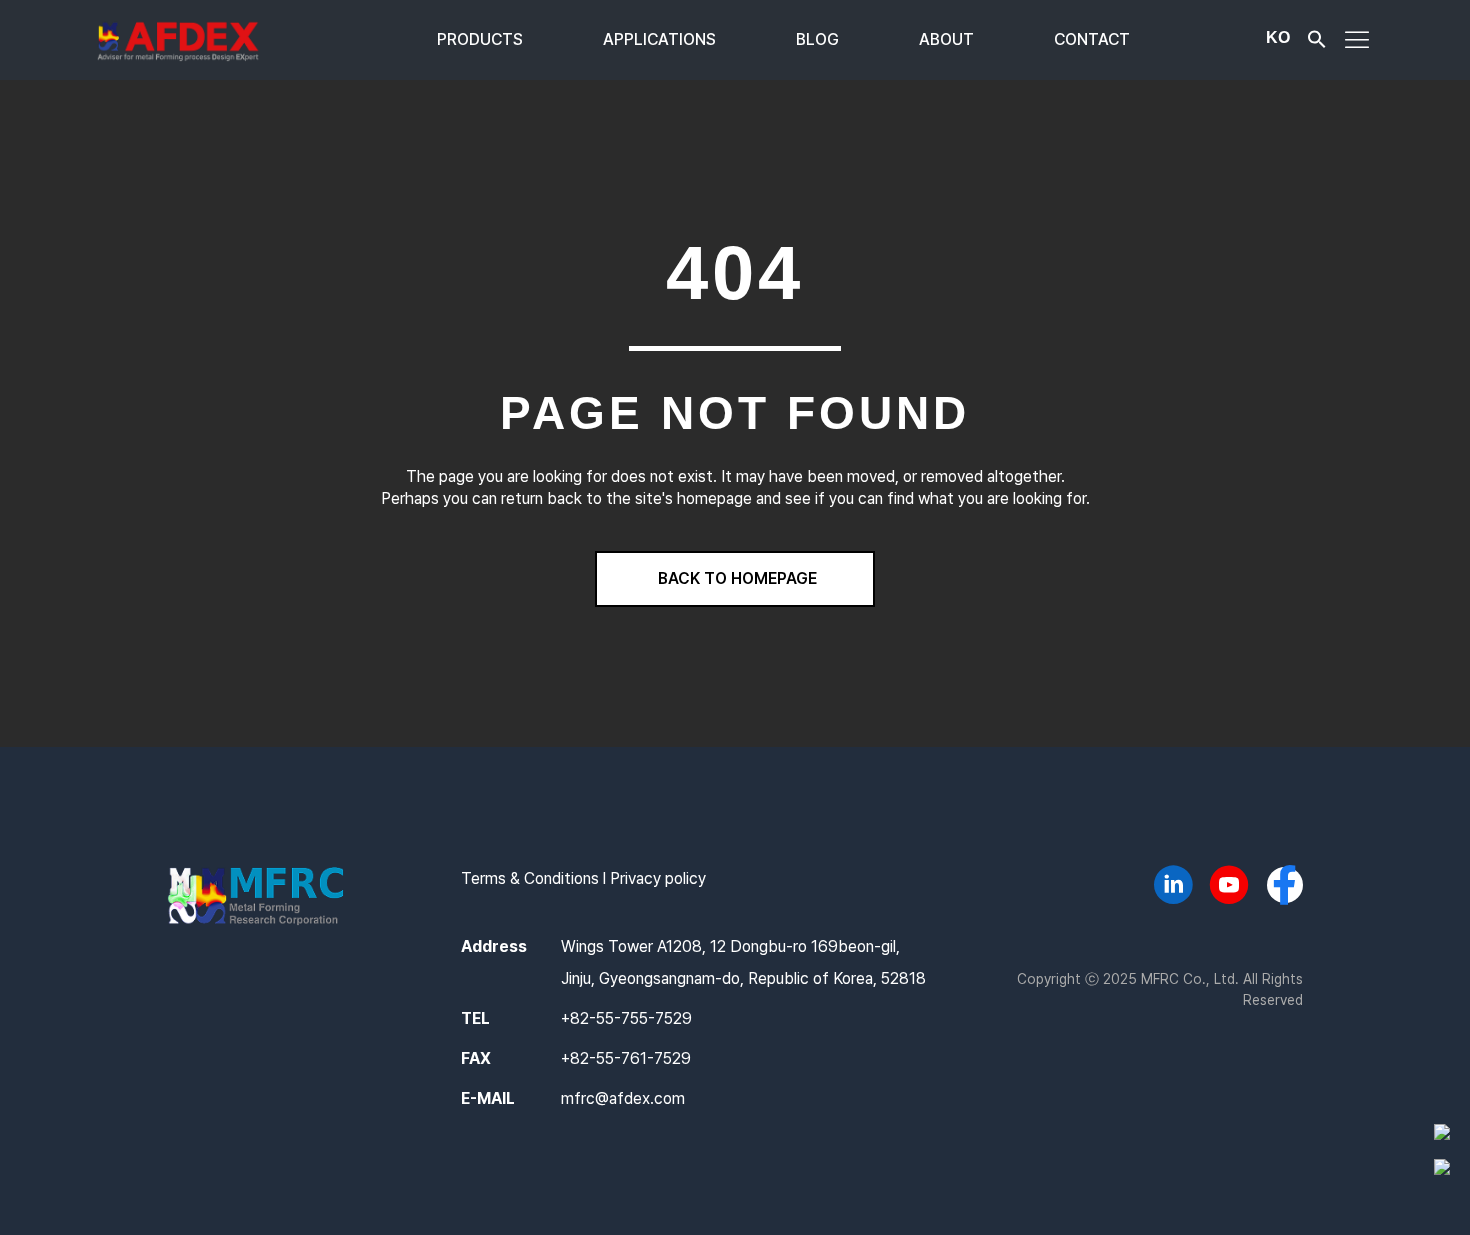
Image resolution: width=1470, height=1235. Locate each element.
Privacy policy (658, 878)
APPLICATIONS (659, 39)
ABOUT (946, 39)
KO (1278, 37)
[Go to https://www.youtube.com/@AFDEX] (1229, 888)
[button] (1317, 43)
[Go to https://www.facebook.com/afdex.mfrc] (1285, 887)
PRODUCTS (480, 39)
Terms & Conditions (530, 878)
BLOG (817, 39)
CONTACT (1092, 39)
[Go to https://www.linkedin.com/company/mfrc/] (1173, 888)
